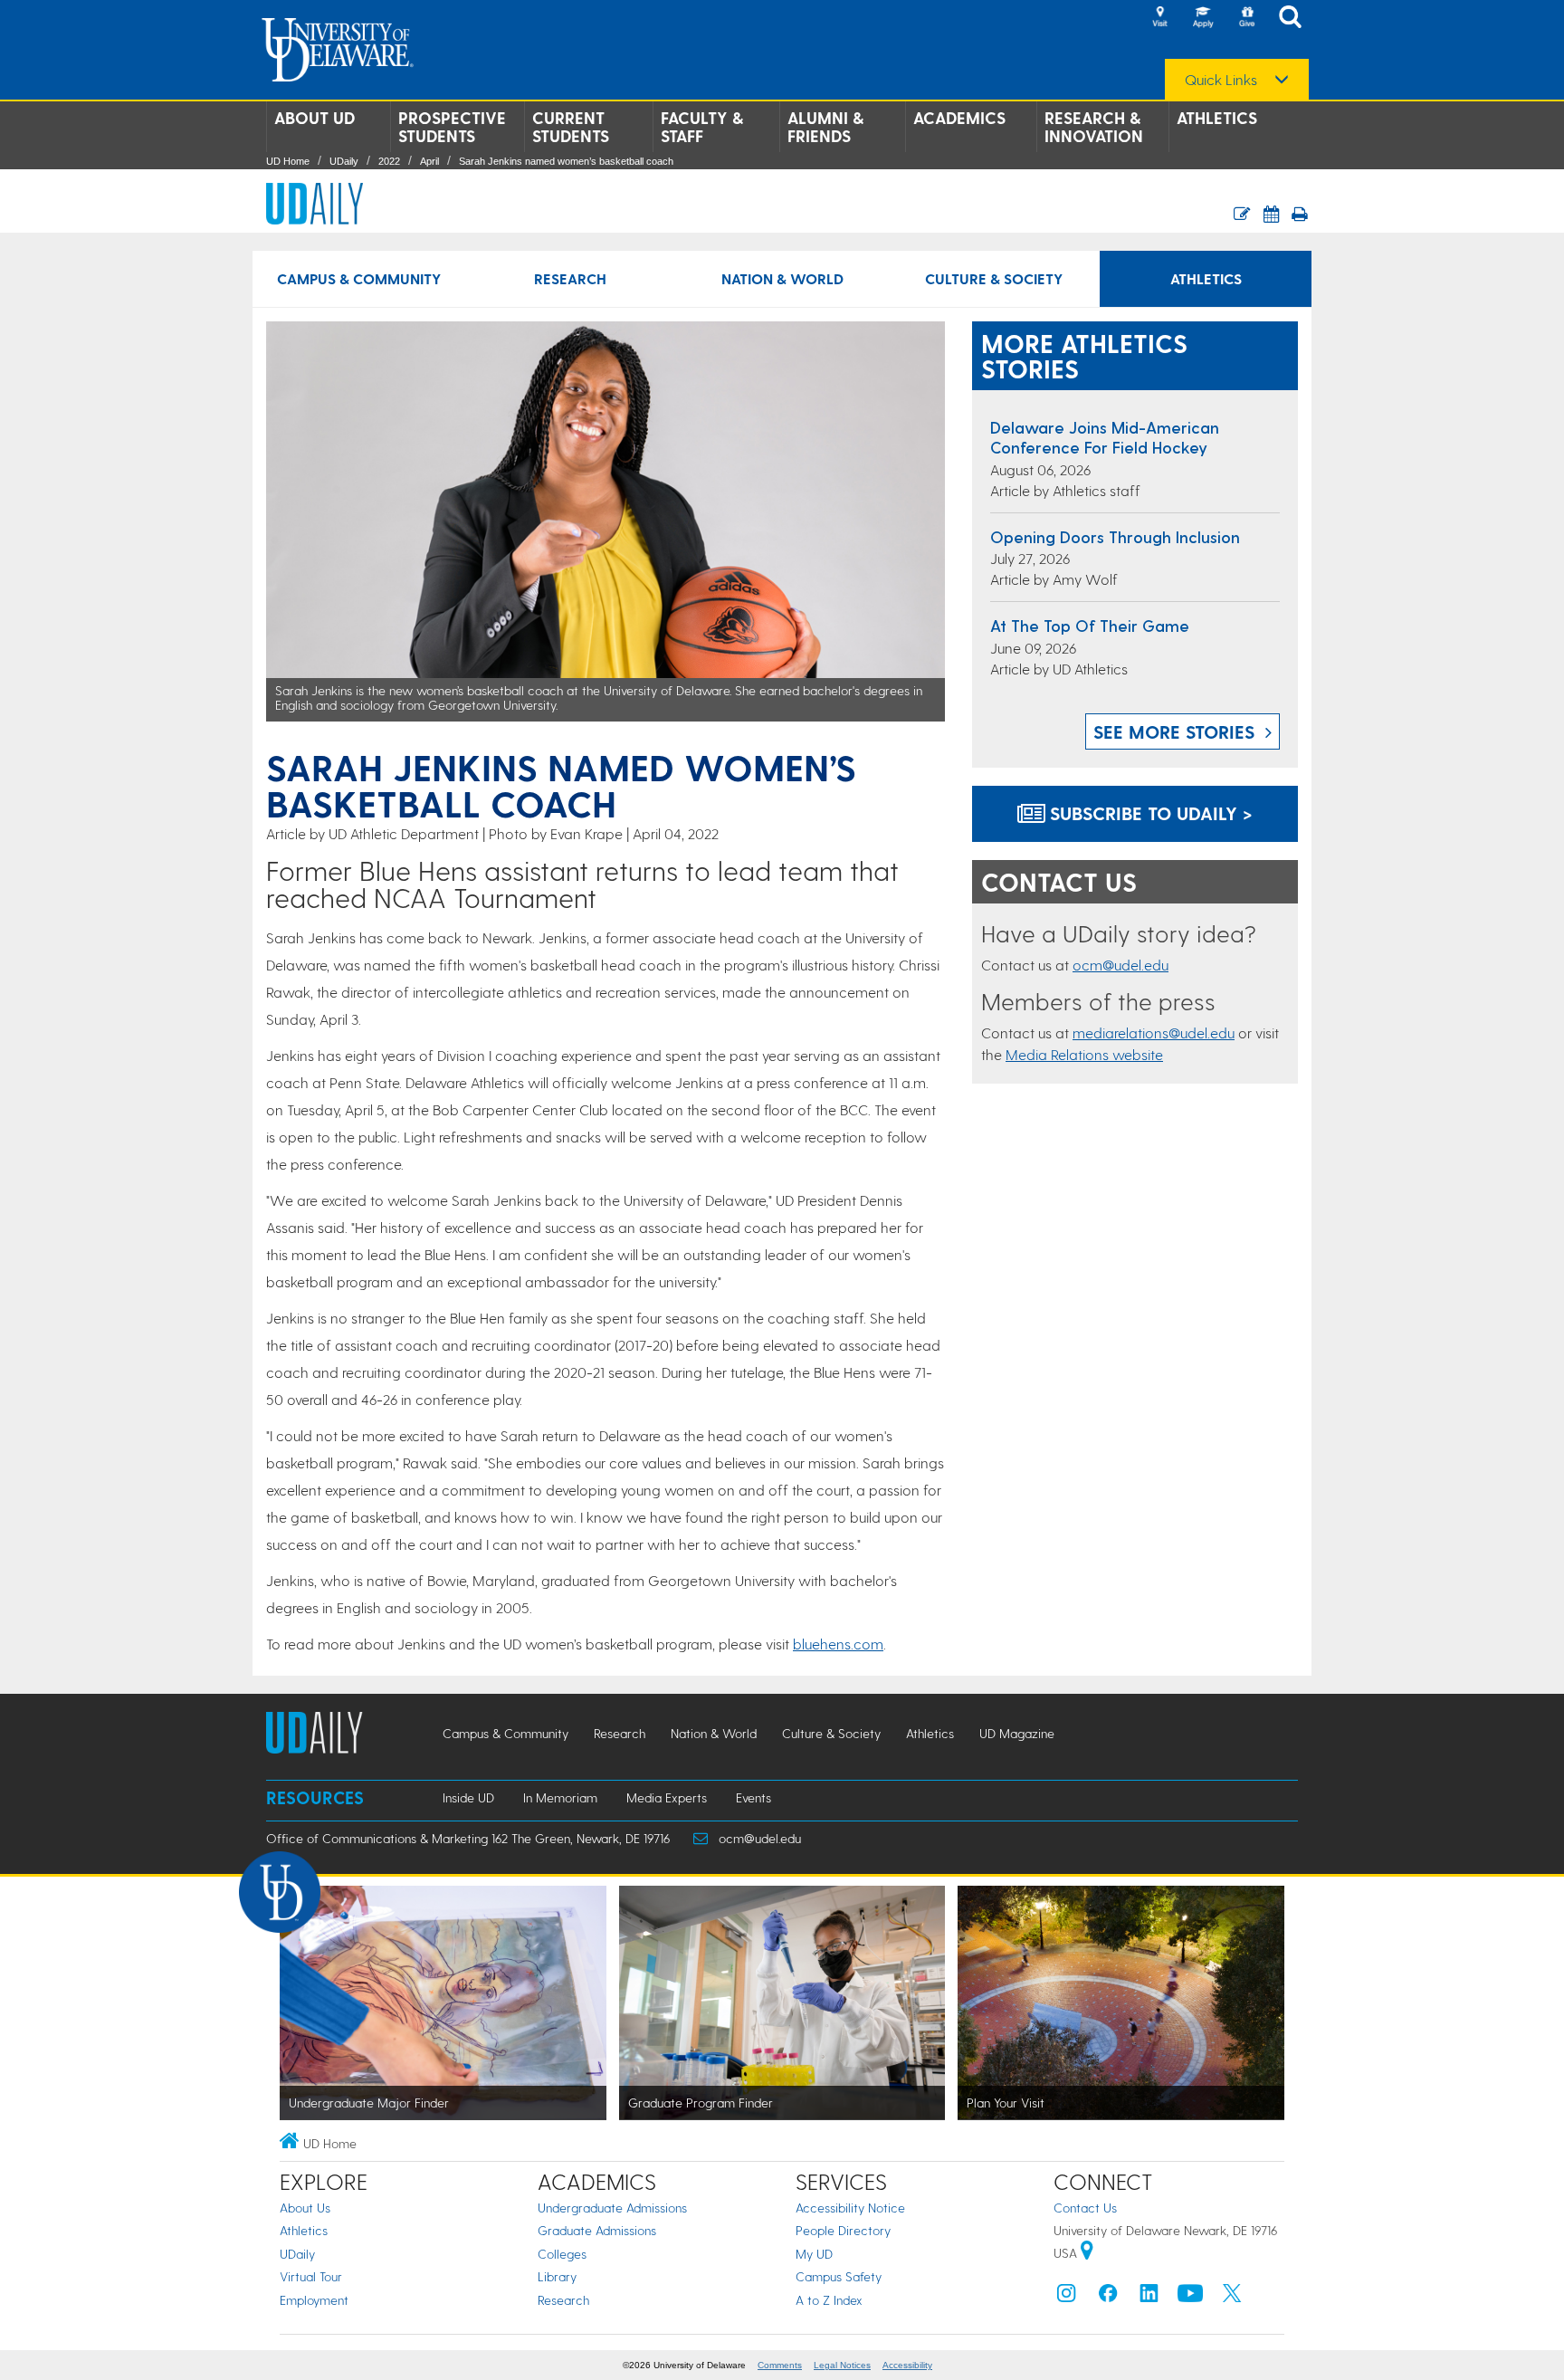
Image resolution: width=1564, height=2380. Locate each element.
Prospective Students (452, 127)
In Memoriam (560, 1797)
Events (753, 1797)
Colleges (562, 2254)
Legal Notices (842, 2365)
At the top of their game (1090, 625)
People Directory (843, 2230)
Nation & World (782, 278)
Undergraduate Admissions (612, 2208)
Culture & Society (994, 278)
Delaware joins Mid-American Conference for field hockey (1105, 437)
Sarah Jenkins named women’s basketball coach (566, 161)
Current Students (571, 127)
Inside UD (468, 1797)
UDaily (344, 161)
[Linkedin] (1149, 2297)
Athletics (1217, 118)
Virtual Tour (311, 2276)
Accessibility (907, 2365)
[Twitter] (1232, 2297)
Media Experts (667, 1797)
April (429, 161)
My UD (814, 2254)
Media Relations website (1084, 1054)
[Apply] (1203, 18)
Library (557, 2276)
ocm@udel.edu (1121, 965)
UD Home (288, 161)
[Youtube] (1190, 2297)
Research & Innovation (1094, 127)
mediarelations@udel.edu (1154, 1032)
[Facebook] (1108, 2297)
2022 (389, 161)
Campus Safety (839, 2276)
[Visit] (1159, 18)
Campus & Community (359, 278)
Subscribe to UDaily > (1149, 813)
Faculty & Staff (702, 127)
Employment (314, 2300)
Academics (959, 118)
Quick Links (1221, 80)
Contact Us (1085, 2208)
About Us (305, 2208)
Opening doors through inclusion (1115, 536)
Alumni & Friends (825, 127)
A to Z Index (829, 2300)
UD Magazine (1017, 1733)
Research (570, 278)
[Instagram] (1066, 2297)
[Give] (1246, 18)
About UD (315, 118)
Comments (780, 2365)
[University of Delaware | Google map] (1087, 2253)
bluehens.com (838, 1644)
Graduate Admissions (597, 2230)
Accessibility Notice (850, 2208)
